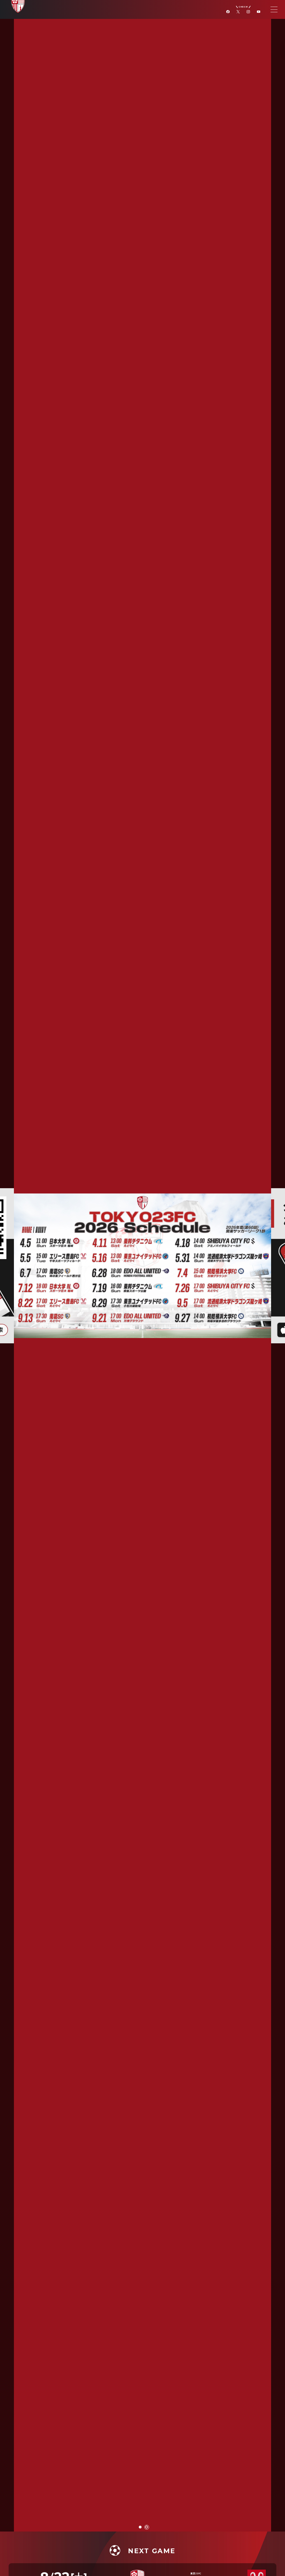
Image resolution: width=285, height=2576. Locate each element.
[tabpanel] (142, 1266)
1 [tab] (140, 2527)
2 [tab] (147, 2527)
